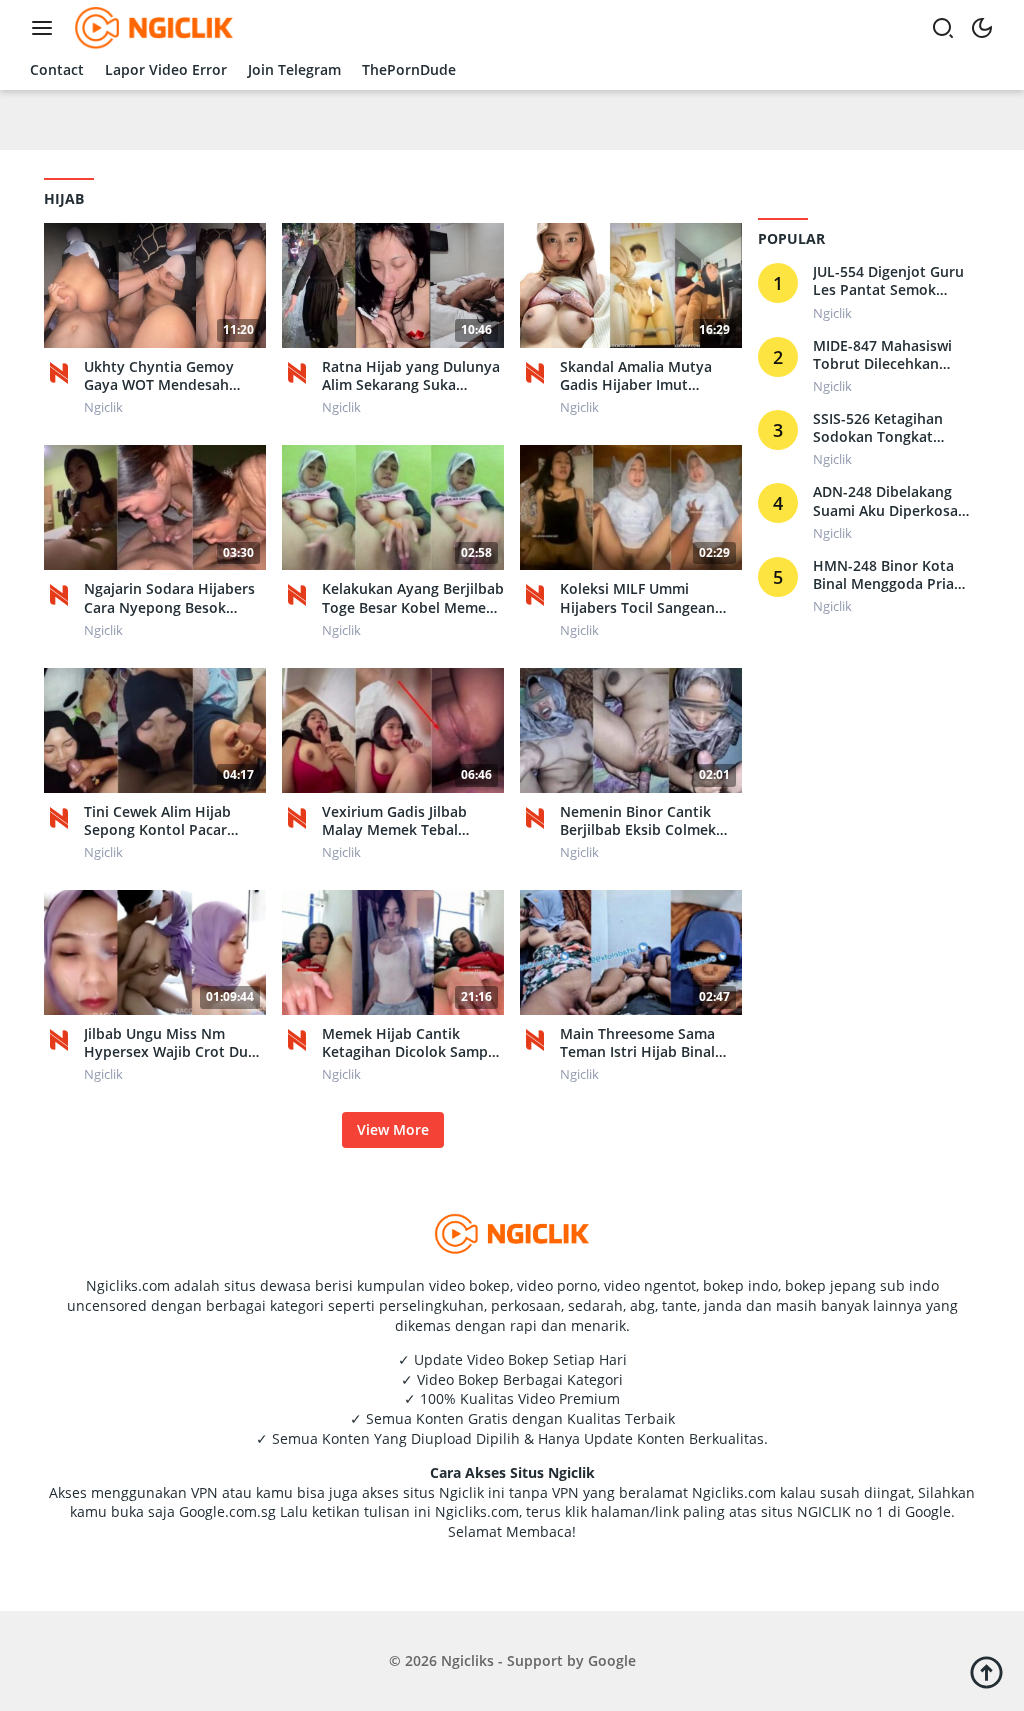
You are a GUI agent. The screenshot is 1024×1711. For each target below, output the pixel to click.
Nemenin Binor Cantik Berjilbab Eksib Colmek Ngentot (638, 821)
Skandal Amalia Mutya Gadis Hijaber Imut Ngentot (636, 376)
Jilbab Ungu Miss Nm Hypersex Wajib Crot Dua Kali (170, 1043)
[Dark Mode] (982, 28)
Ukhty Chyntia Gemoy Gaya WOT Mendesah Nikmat (159, 376)
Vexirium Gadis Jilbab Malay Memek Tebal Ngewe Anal (394, 821)
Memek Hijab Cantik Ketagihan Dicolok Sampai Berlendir (411, 1043)
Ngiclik (103, 407)
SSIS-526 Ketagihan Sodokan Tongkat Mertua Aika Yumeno (884, 428)
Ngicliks (467, 1660)
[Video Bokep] (151, 26)
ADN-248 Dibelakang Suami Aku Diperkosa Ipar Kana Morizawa (885, 501)
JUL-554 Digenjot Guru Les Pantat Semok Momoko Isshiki (888, 281)
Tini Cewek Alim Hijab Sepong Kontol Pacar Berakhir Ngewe (157, 821)
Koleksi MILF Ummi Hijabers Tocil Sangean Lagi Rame (637, 598)
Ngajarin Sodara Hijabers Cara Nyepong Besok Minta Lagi (169, 598)
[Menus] (47, 28)
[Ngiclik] (59, 371)
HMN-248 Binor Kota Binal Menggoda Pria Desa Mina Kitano (883, 575)
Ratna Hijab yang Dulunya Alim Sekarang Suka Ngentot (411, 376)
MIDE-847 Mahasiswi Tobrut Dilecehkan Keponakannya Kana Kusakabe (883, 355)
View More (393, 1129)
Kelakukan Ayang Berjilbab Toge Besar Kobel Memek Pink (413, 598)
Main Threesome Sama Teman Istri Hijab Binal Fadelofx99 (637, 1043)
